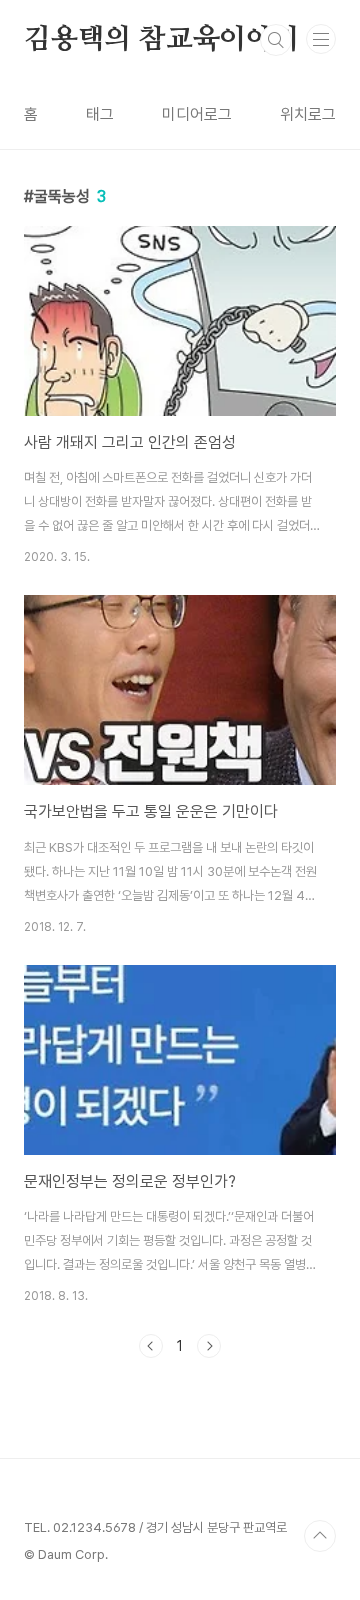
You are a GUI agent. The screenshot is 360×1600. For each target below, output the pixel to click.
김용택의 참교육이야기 (162, 40)
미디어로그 (197, 114)
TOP (320, 1536)
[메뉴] (321, 39)
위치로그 (308, 114)
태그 (100, 114)
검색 (276, 40)
